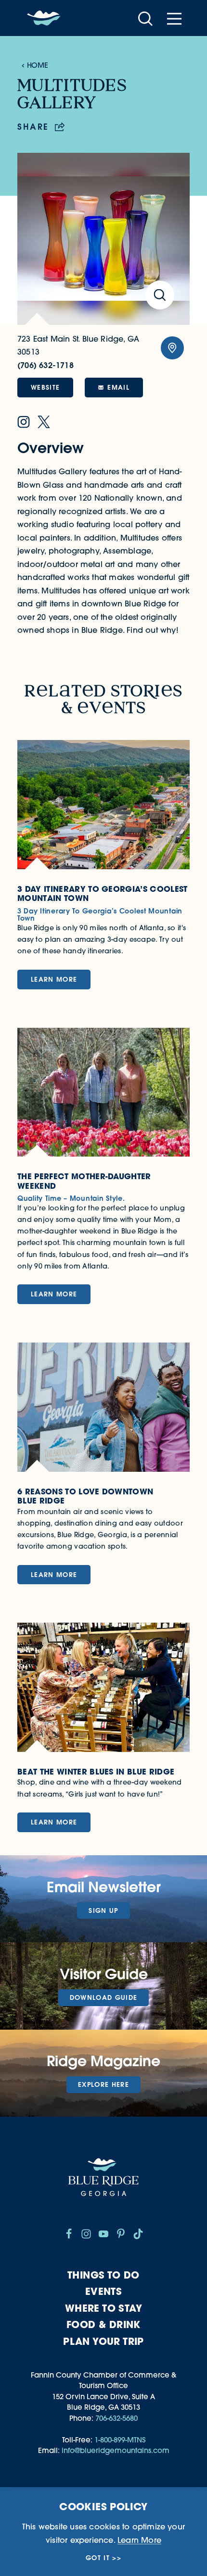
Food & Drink (103, 2324)
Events (103, 2291)
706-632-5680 (116, 2418)
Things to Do (103, 2275)
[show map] (172, 348)
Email (118, 387)
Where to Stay (103, 2308)
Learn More (139, 2540)
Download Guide (104, 1997)
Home (37, 65)
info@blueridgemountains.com (116, 2450)
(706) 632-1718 (45, 365)
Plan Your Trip (103, 2341)
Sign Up (103, 1910)
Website (45, 387)
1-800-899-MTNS (120, 2440)
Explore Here (103, 2084)
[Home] (44, 18)
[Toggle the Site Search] (145, 18)
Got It (98, 2558)
